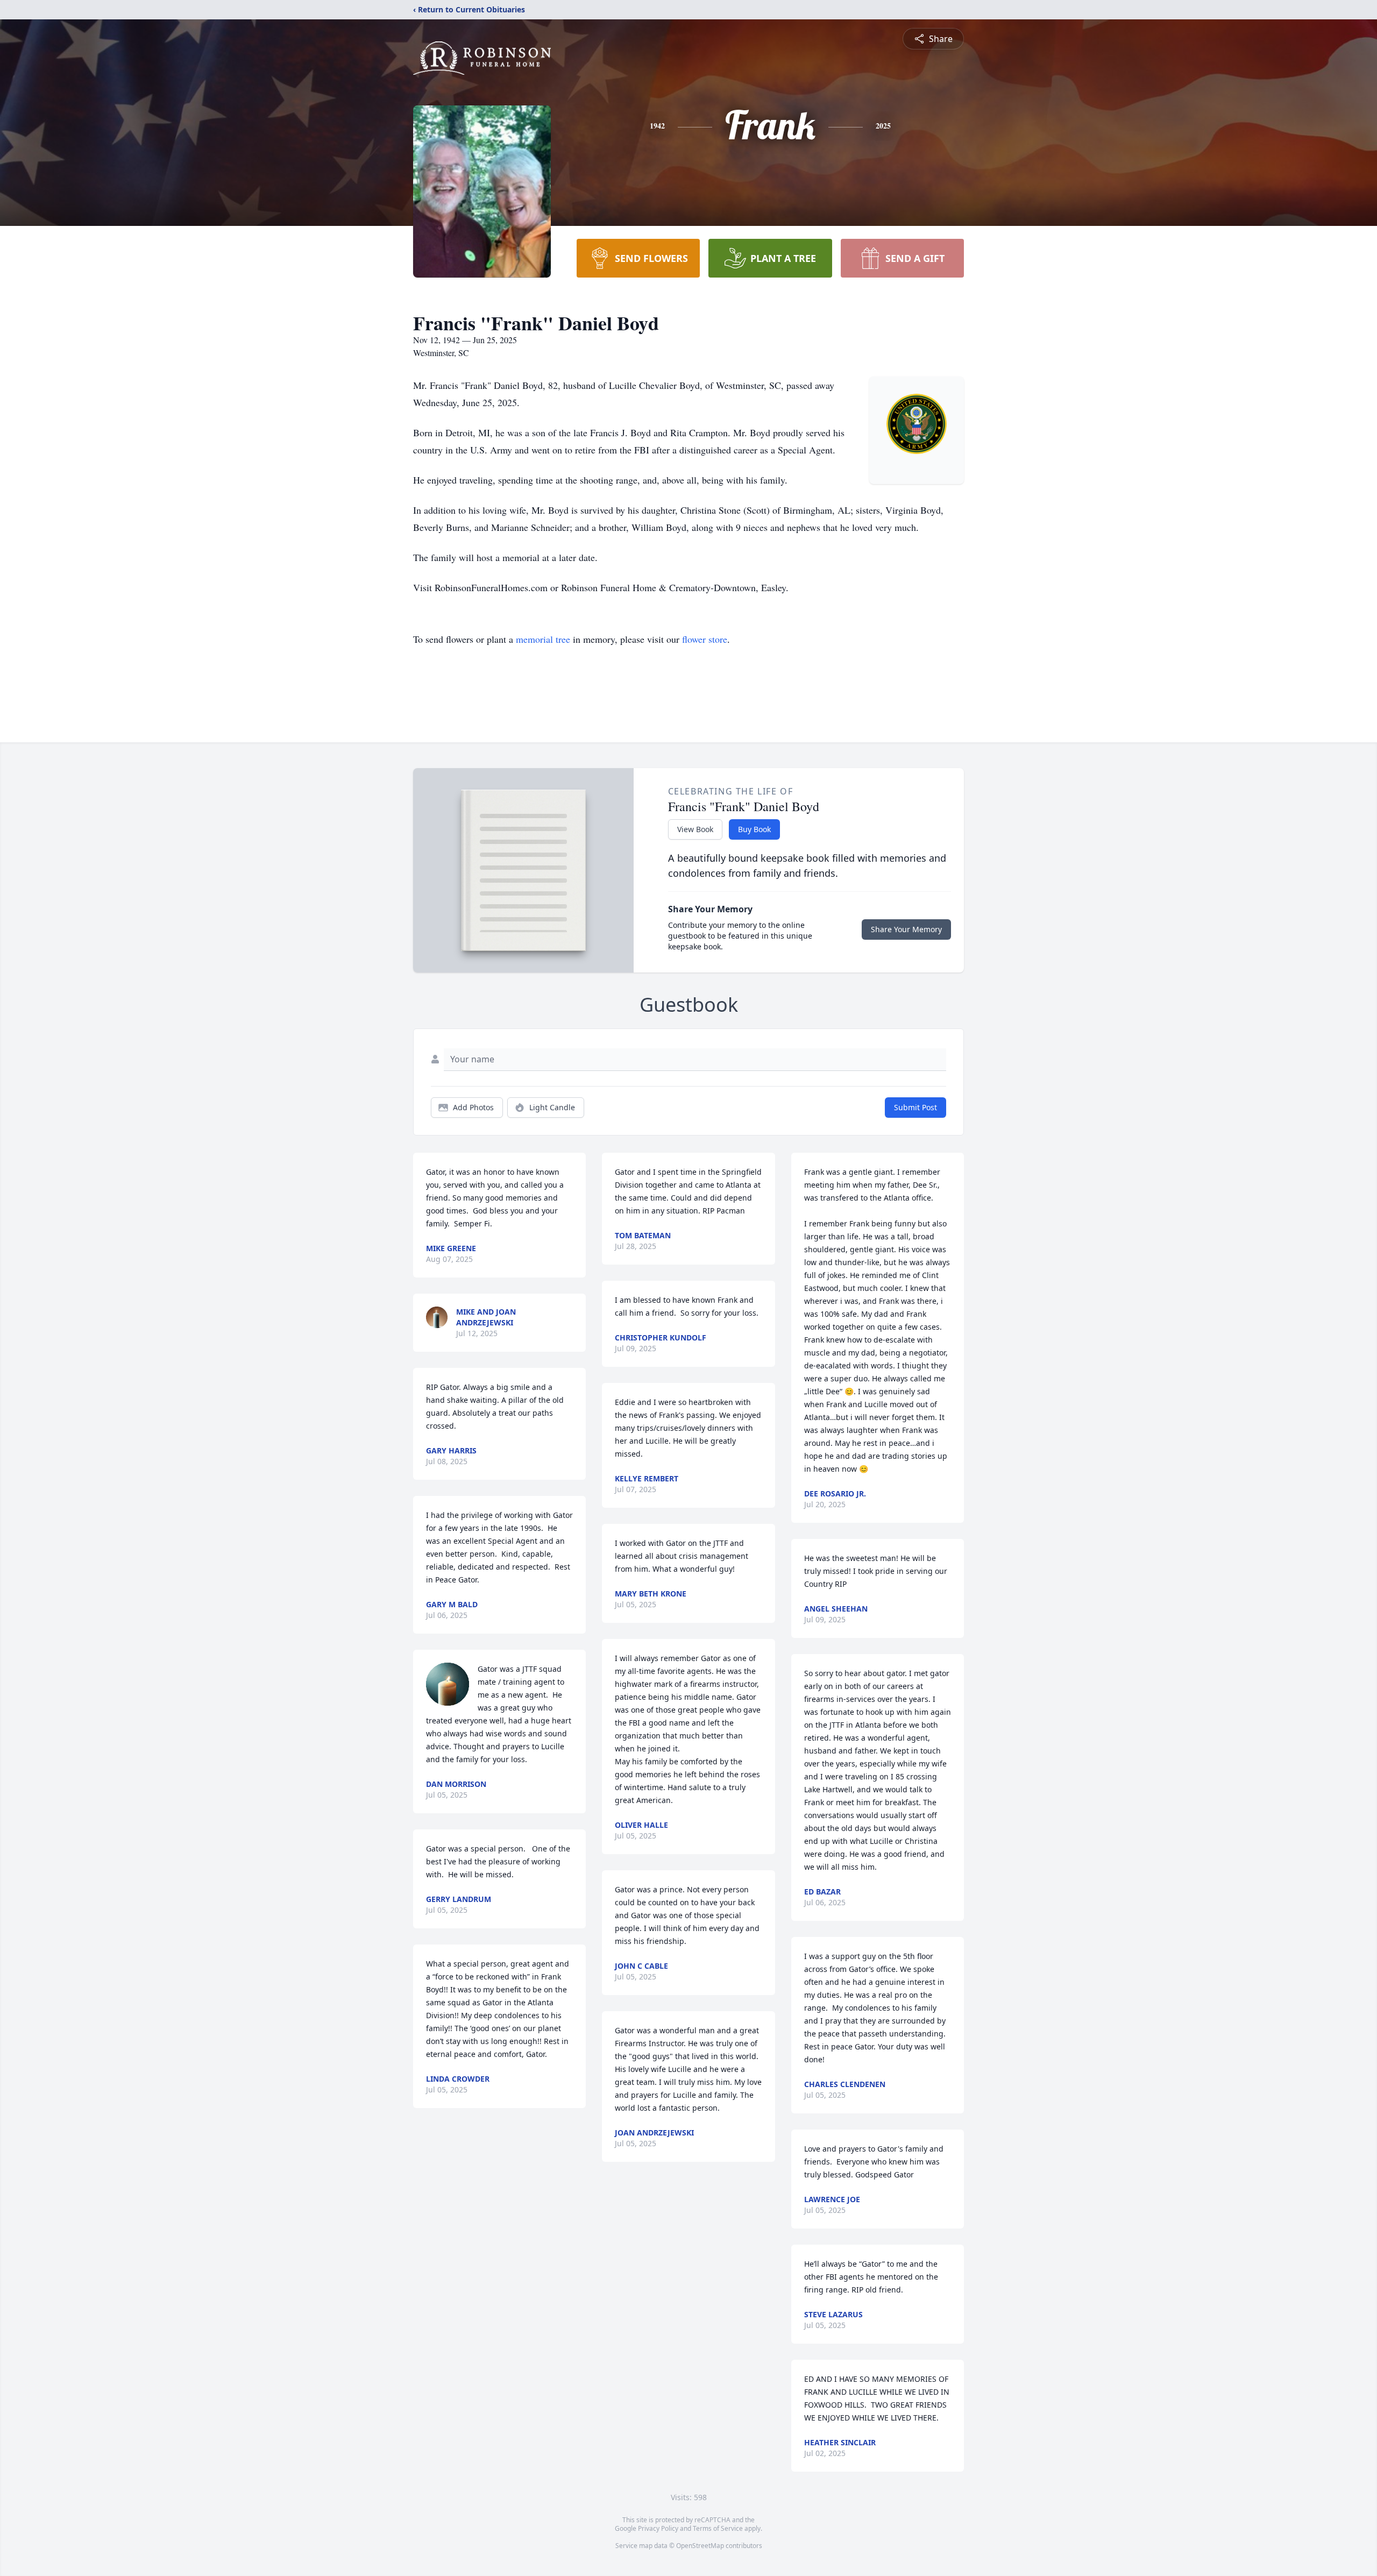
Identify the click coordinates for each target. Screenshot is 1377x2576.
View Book (695, 829)
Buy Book (754, 829)
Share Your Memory (906, 929)
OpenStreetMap (700, 2546)
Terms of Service (718, 2528)
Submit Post (915, 1107)
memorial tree (543, 639)
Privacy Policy (658, 2528)
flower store (705, 639)
